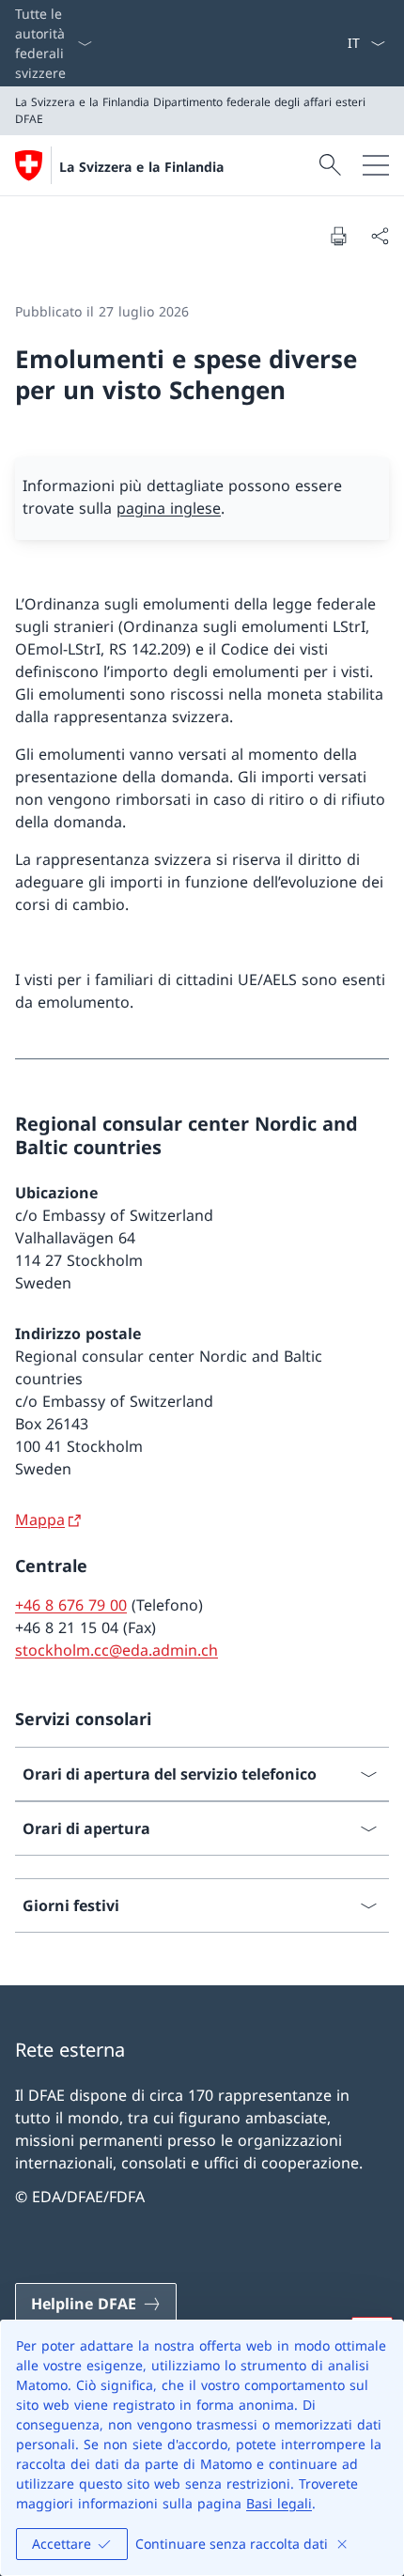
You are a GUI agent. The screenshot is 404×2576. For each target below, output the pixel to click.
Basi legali (279, 2503)
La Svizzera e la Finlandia (141, 167)
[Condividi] (380, 236)
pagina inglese (169, 508)
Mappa (40, 1519)
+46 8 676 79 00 (71, 1605)
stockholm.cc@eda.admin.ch (117, 1650)
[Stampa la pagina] (338, 236)
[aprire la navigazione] (376, 165)
